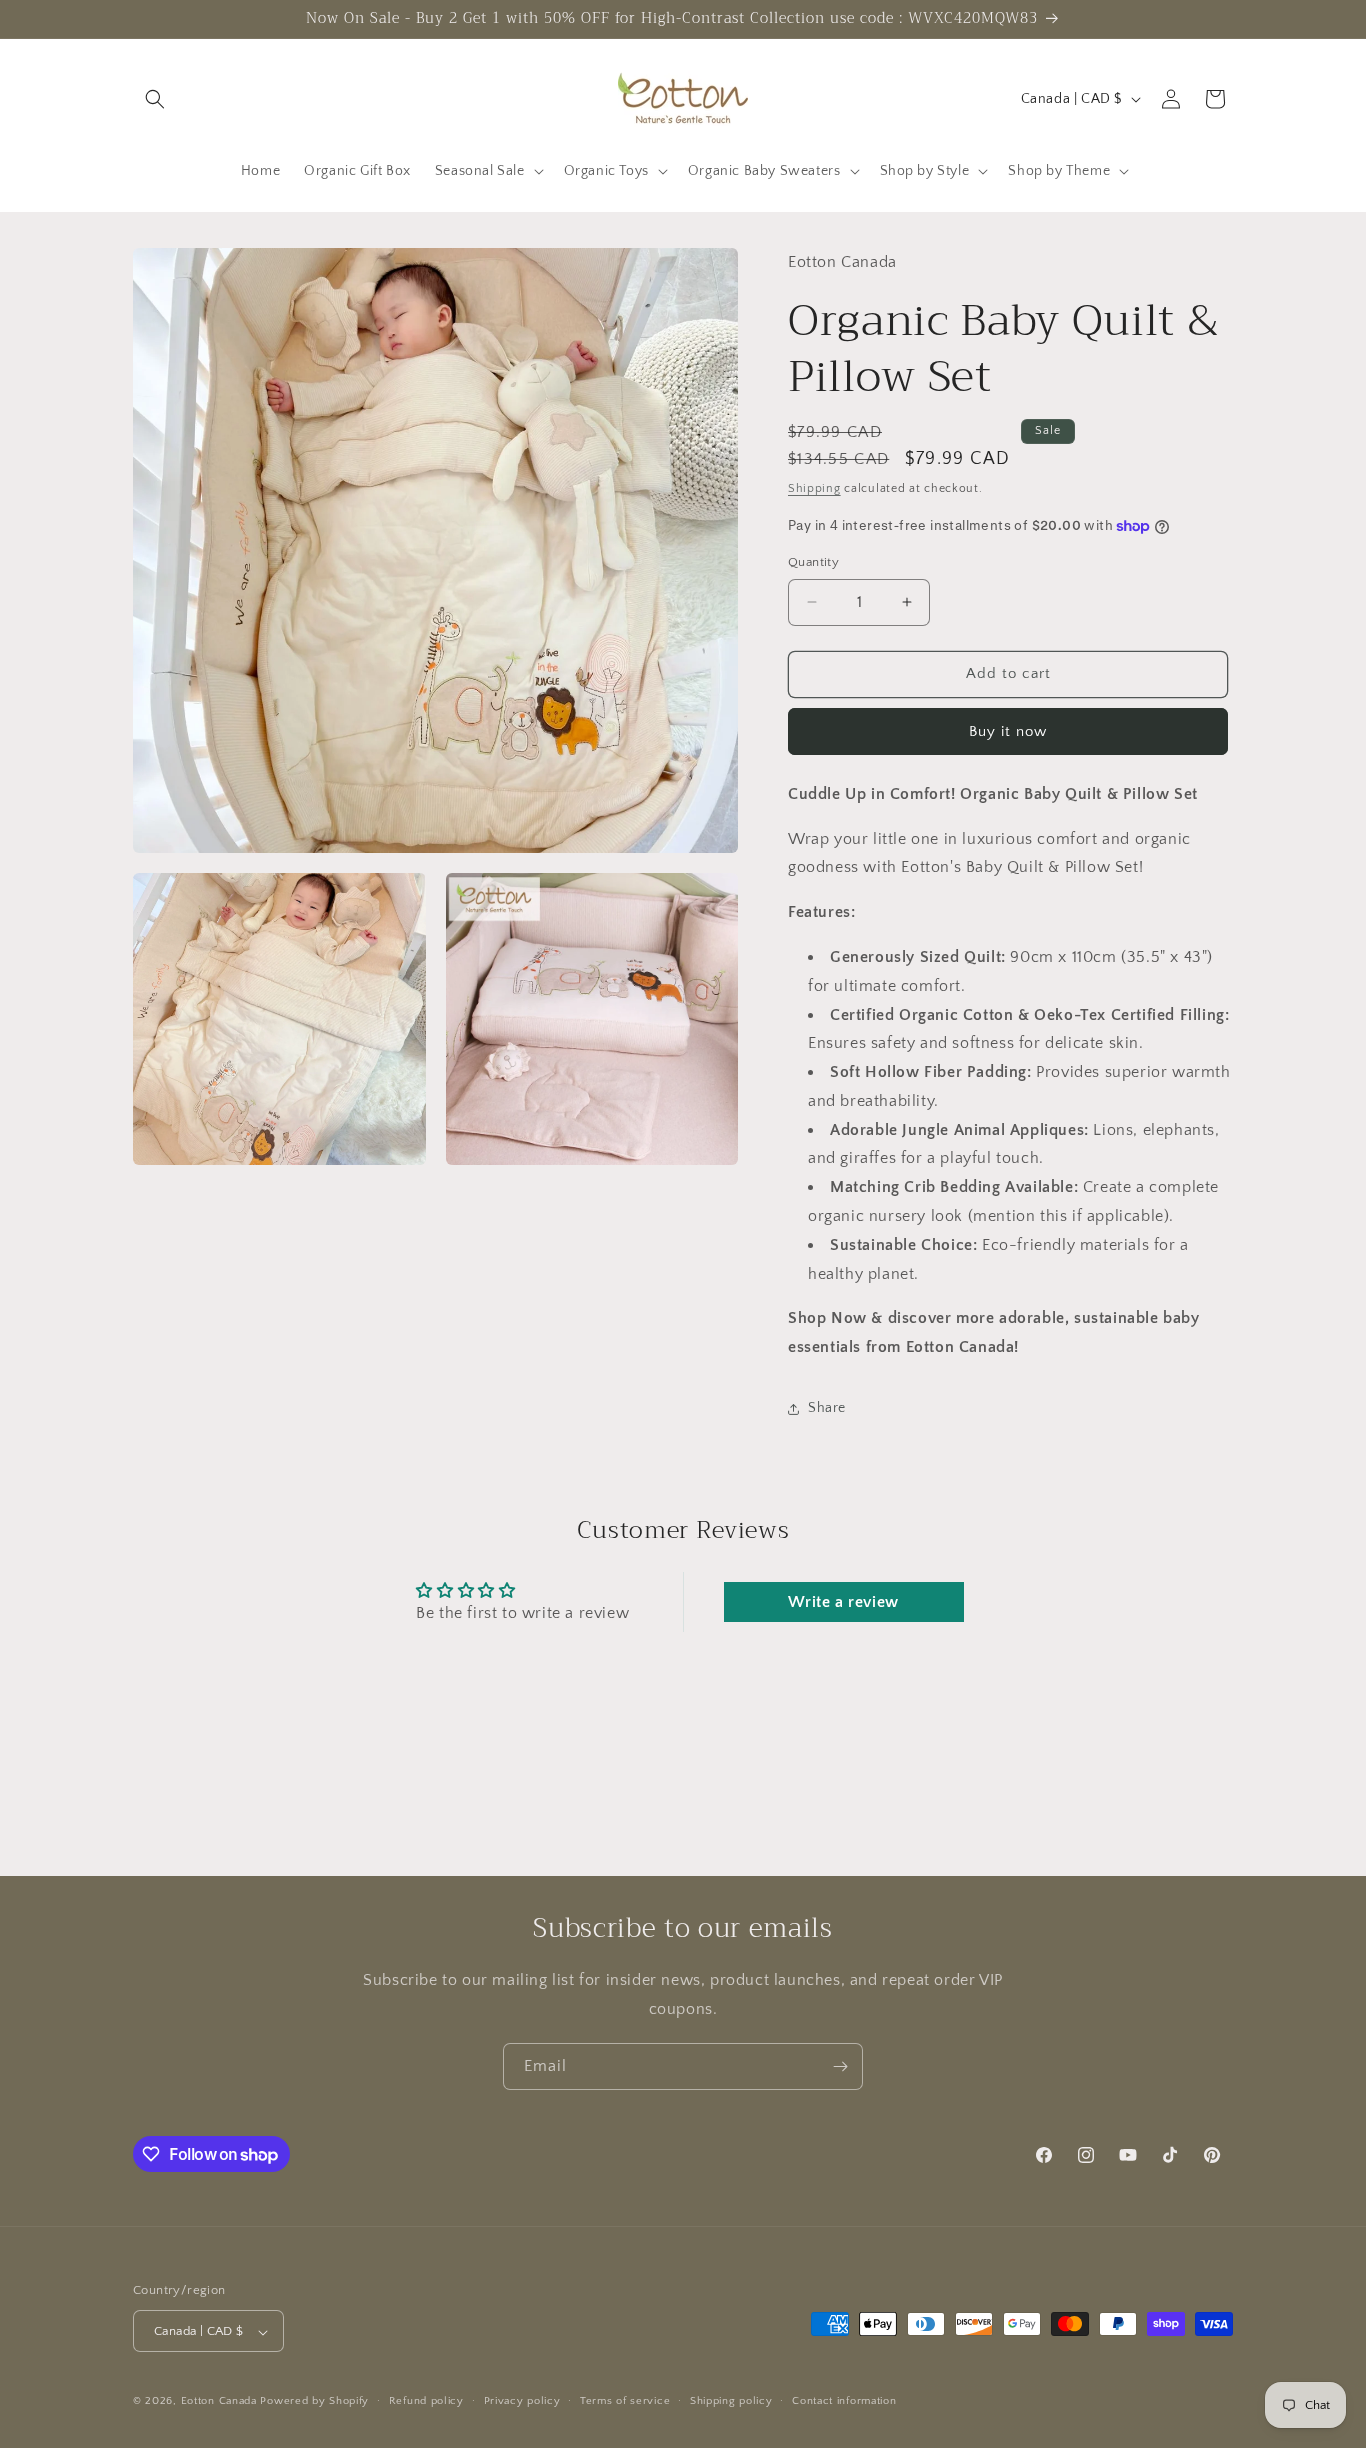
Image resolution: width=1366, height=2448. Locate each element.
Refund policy (426, 2401)
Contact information (844, 2401)
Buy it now (1008, 731)
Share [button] (827, 1408)
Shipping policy (731, 2401)
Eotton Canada (219, 2402)
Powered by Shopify (314, 2402)
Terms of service (625, 2401)
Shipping (814, 488)
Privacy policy (522, 2401)
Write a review (843, 1602)
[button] (155, 99)
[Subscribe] (840, 2066)
